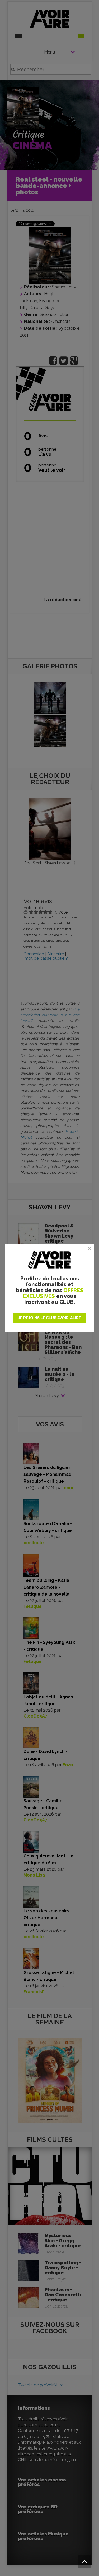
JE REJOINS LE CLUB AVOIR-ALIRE (50, 1318)
